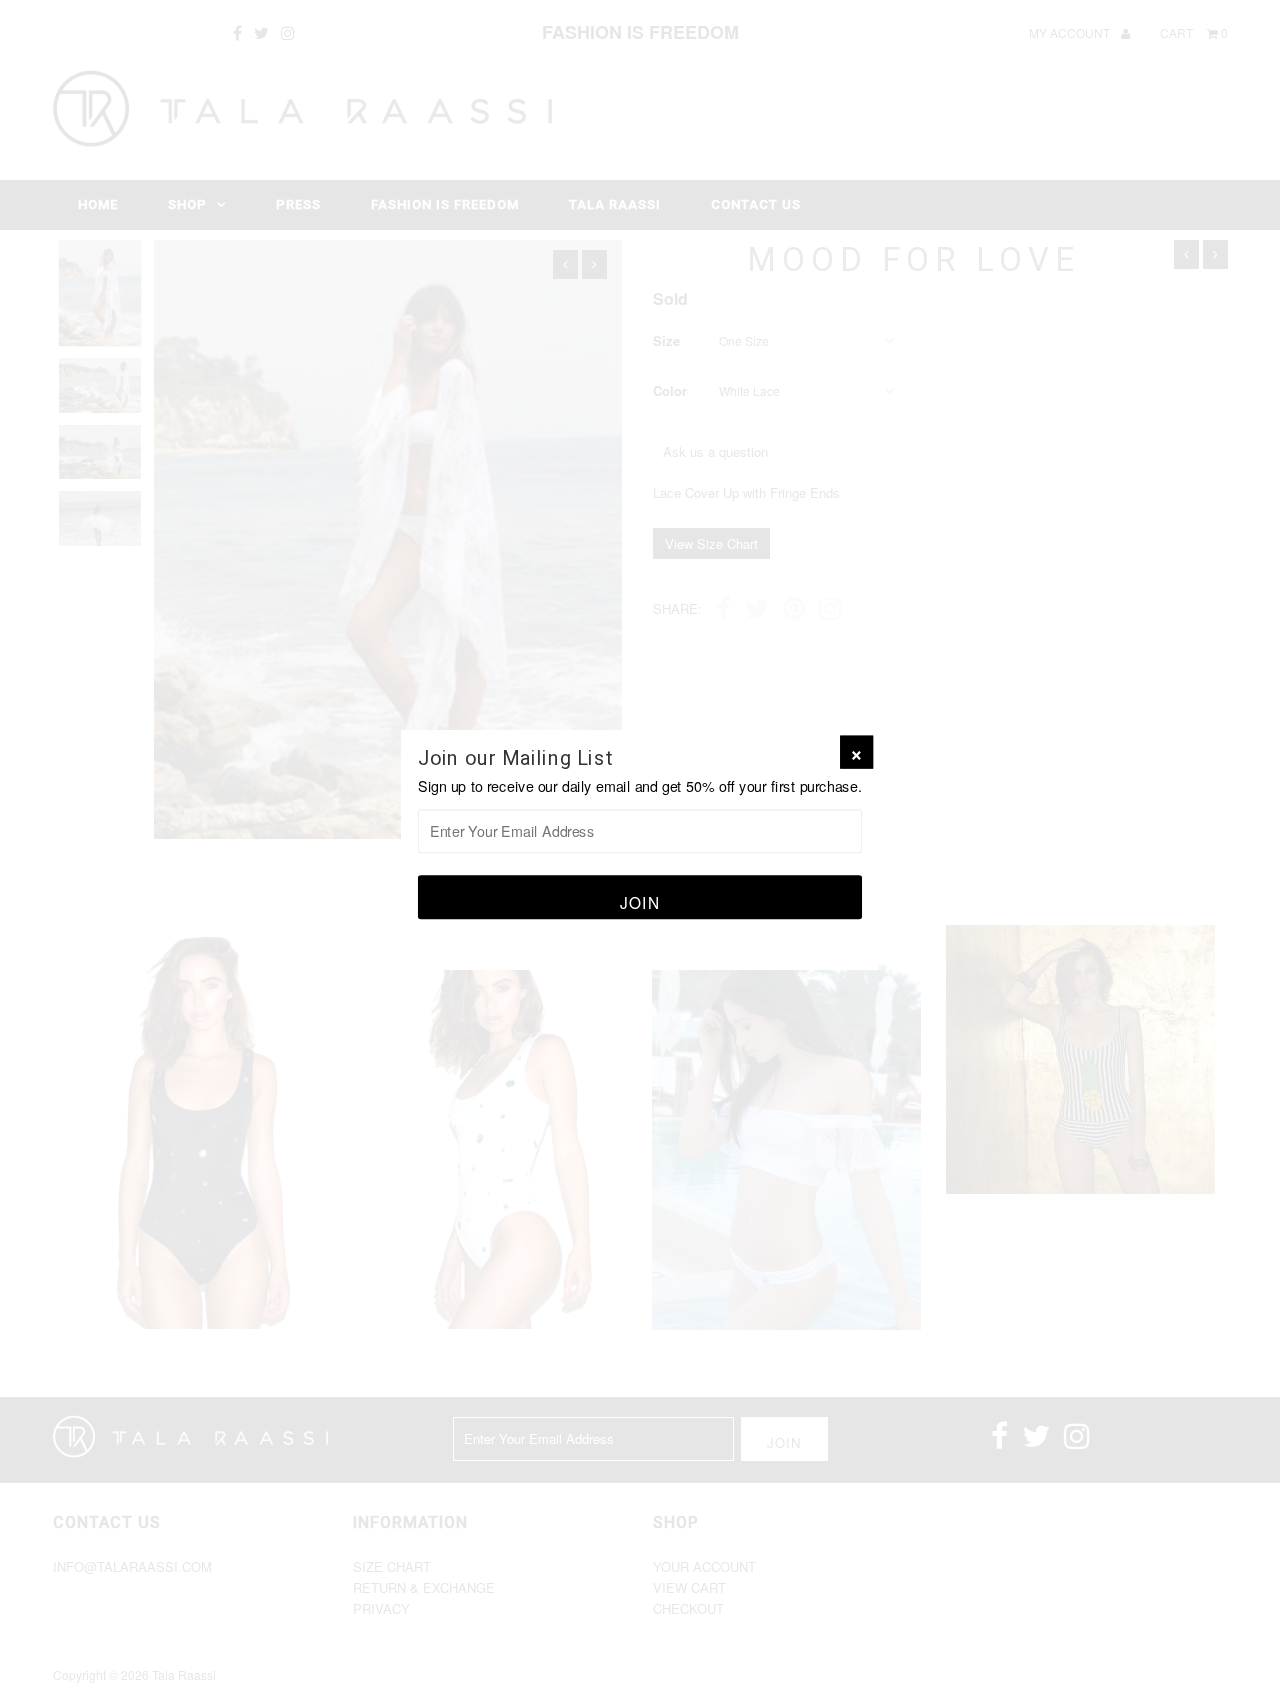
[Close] (856, 752)
